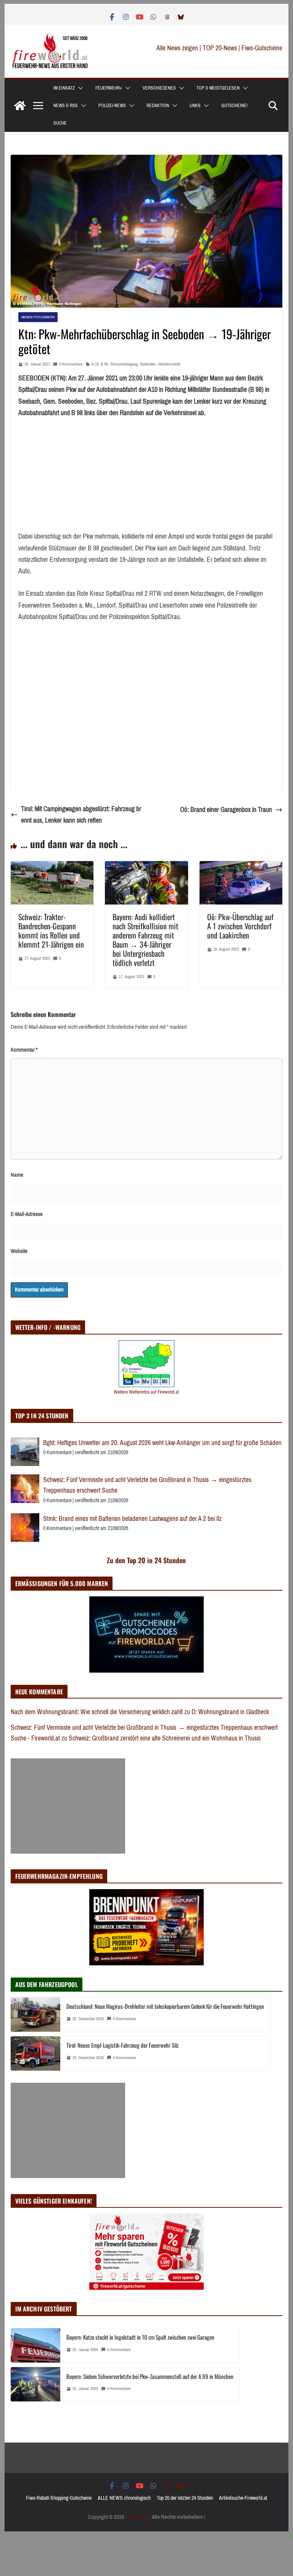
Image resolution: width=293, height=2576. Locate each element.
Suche (60, 123)
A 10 (95, 364)
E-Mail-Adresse (27, 1214)
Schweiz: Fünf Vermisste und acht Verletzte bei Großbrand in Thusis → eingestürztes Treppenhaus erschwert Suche (147, 1485)
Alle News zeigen (177, 48)
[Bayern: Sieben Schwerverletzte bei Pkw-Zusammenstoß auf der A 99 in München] (35, 2384)
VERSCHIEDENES (159, 88)
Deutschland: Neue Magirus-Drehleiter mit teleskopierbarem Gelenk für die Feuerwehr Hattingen (165, 2006)
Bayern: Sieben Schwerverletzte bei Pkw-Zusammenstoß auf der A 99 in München (150, 2376)
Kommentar (24, 1050)
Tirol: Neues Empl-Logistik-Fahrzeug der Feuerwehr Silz (122, 2045)
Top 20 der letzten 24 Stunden (185, 2498)
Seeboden (148, 364)
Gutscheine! (234, 106)
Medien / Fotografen (38, 317)
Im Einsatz (64, 88)
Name (17, 1175)
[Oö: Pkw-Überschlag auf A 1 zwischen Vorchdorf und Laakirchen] (241, 867)
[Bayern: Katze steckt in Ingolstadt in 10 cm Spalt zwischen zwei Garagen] (35, 2345)
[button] (79, 88)
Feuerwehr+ (109, 88)
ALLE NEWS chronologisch (124, 2498)
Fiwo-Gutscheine (262, 48)
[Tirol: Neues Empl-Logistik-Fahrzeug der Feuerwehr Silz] (35, 2053)
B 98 (104, 364)
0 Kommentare (71, 364)
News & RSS (66, 106)
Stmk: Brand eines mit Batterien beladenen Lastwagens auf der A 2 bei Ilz (132, 1519)
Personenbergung (124, 364)
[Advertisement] (68, 1806)
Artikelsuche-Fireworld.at (243, 2498)
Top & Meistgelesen (218, 88)
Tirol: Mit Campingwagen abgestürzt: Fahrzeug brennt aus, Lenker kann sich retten (81, 815)
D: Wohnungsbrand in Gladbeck (230, 1712)
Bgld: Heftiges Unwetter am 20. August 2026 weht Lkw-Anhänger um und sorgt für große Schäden (162, 1443)
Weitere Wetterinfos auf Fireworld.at (146, 1392)
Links (195, 106)
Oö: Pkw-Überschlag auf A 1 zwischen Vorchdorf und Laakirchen (240, 926)
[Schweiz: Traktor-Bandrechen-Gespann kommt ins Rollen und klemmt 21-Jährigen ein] (52, 867)
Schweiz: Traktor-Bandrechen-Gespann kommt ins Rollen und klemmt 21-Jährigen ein (51, 930)
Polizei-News (112, 106)
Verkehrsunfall (169, 364)
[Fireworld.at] (20, 106)
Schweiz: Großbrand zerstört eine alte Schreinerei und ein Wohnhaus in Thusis (165, 1738)
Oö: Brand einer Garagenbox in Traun (226, 810)
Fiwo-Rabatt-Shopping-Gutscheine (59, 2498)
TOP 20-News (221, 48)
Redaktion (158, 106)
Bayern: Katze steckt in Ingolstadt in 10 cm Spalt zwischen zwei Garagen (140, 2337)
